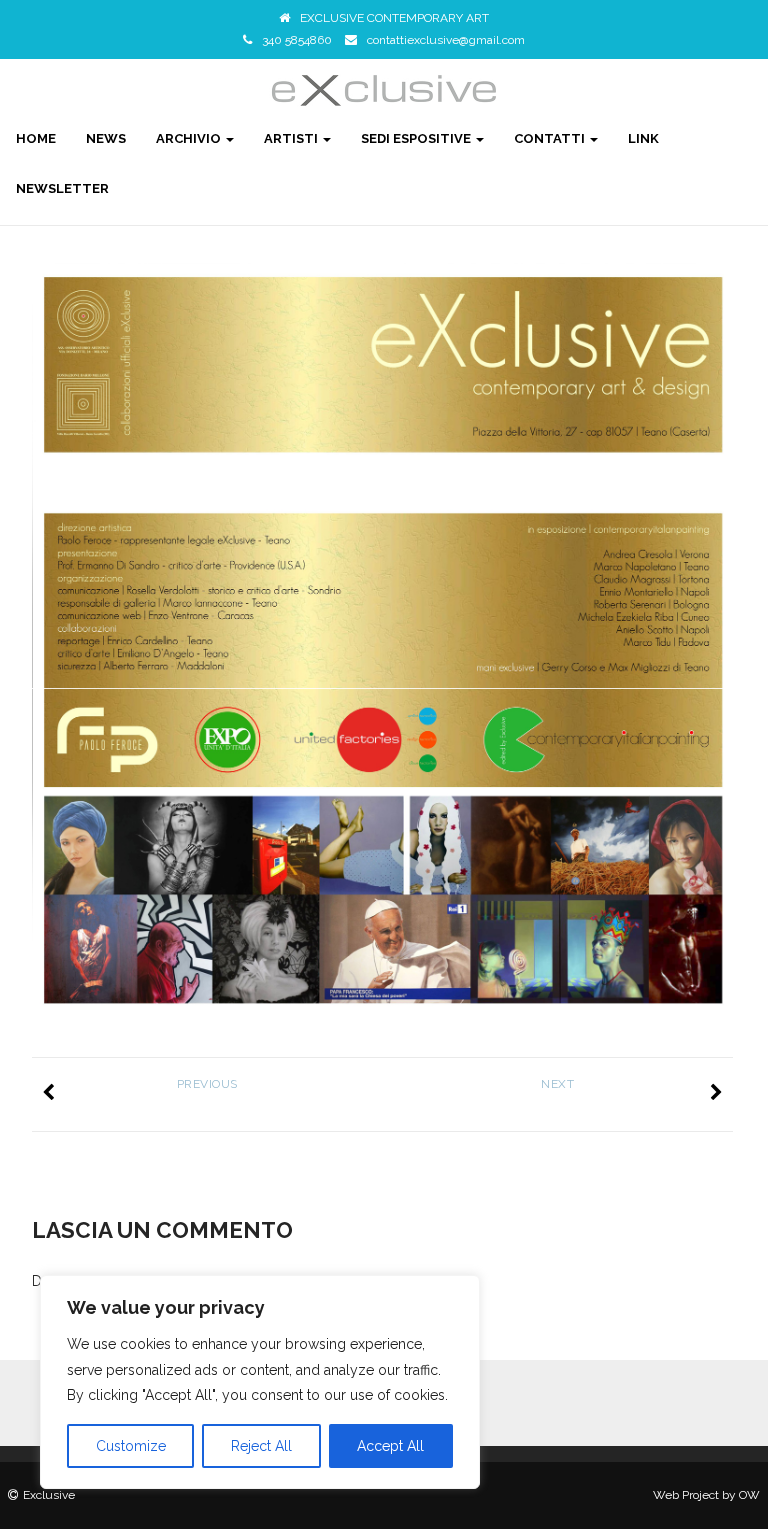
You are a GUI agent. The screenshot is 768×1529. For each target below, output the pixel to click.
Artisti (292, 138)
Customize (131, 1446)
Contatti (551, 138)
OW (749, 1495)
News (106, 138)
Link (643, 138)
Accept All (390, 1446)
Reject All (261, 1446)
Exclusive (49, 1495)
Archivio (190, 138)
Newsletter (62, 188)
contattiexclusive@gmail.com (446, 40)
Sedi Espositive (417, 138)
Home (36, 138)
